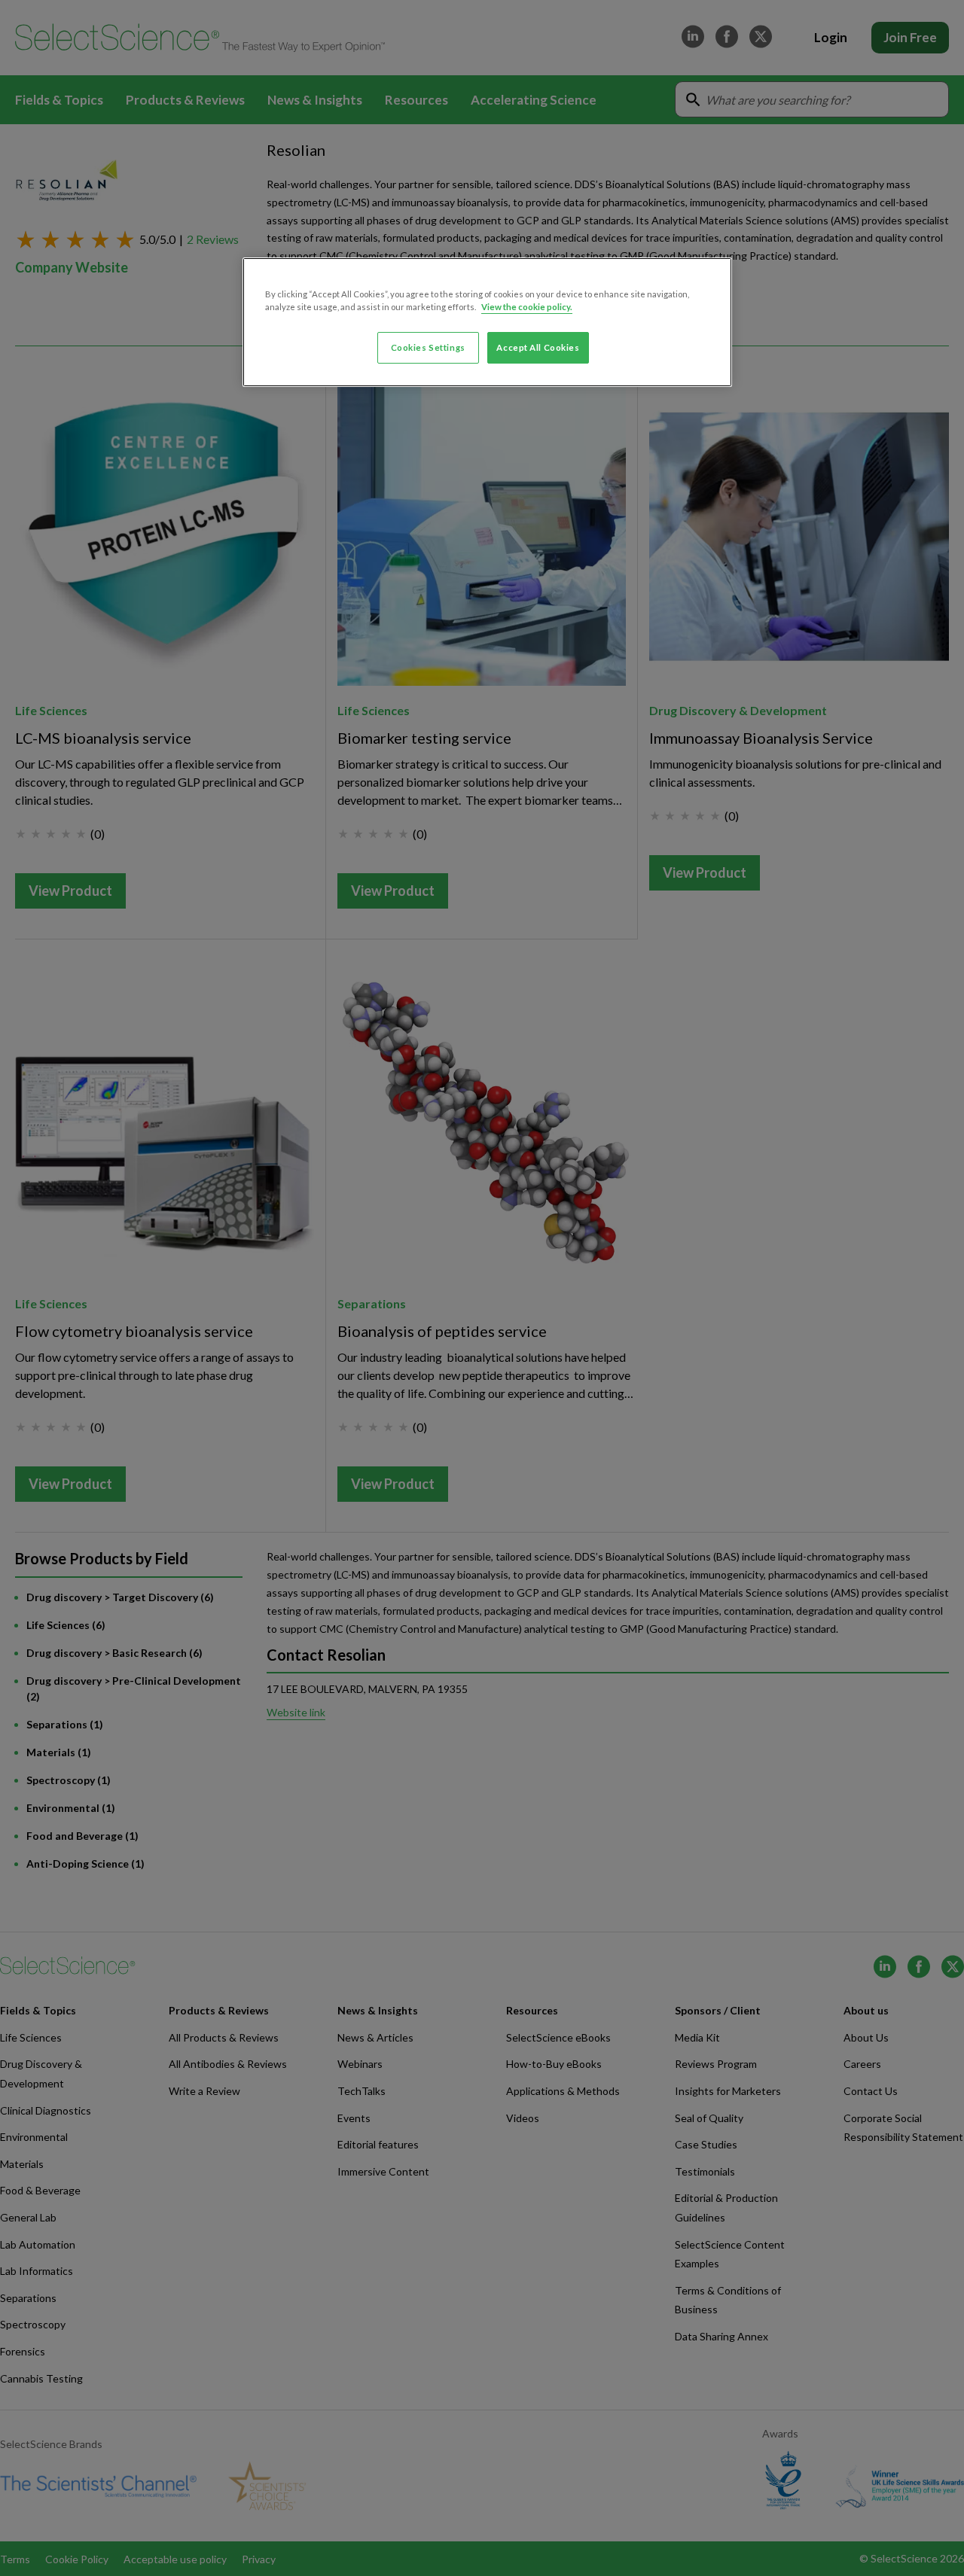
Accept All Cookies (538, 347)
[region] (487, 322)
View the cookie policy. (527, 307)
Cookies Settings (428, 347)
